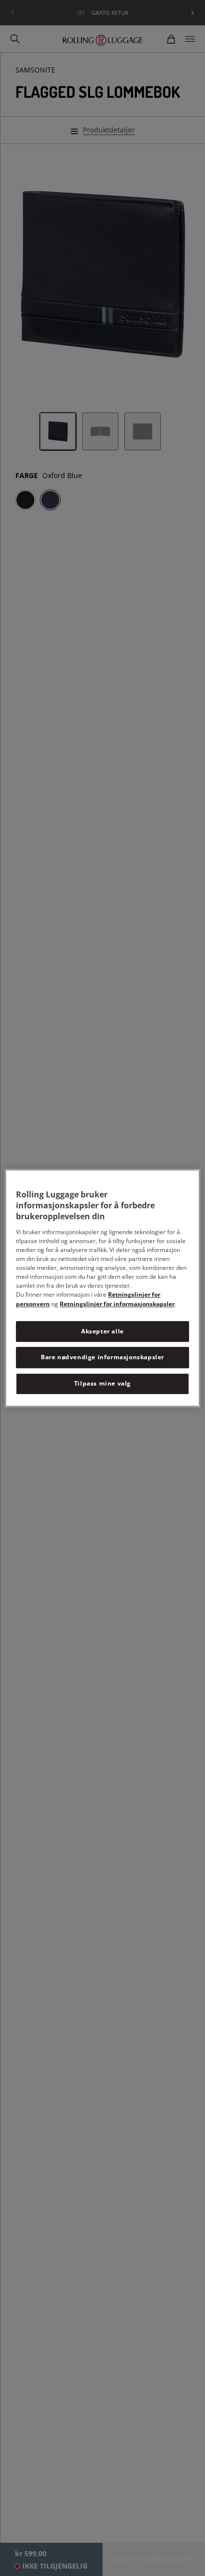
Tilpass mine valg (102, 1383)
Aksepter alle (102, 1331)
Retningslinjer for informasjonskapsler (117, 1304)
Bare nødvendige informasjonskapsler (102, 1358)
